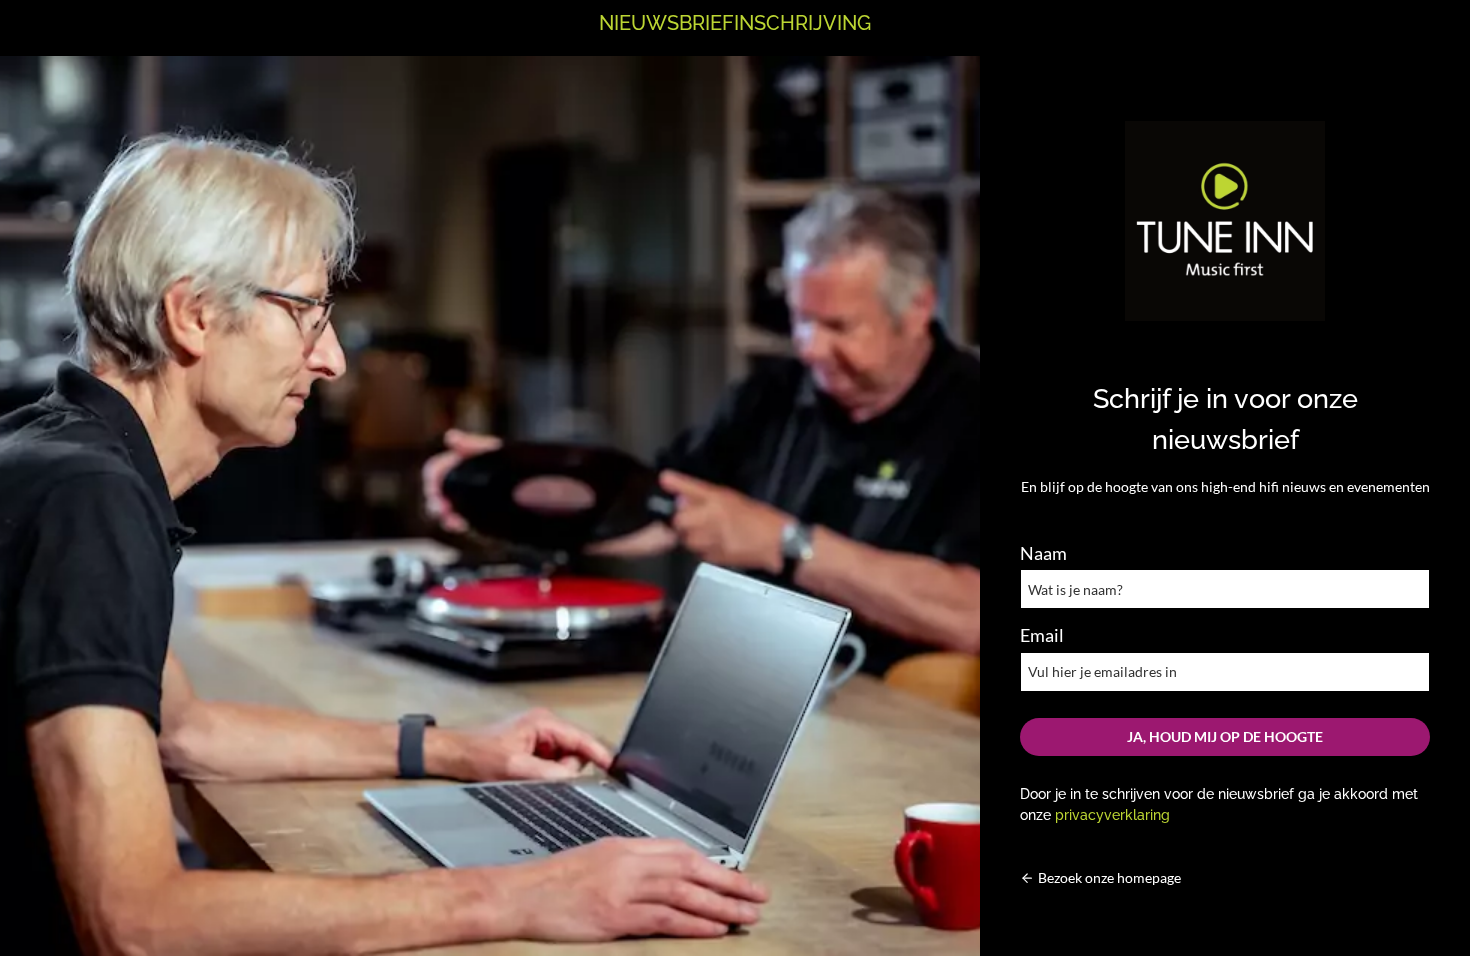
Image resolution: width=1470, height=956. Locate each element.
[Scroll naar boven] (1418, 899)
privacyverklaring (1112, 814)
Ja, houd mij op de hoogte (1225, 736)
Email (1042, 635)
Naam (1043, 553)
